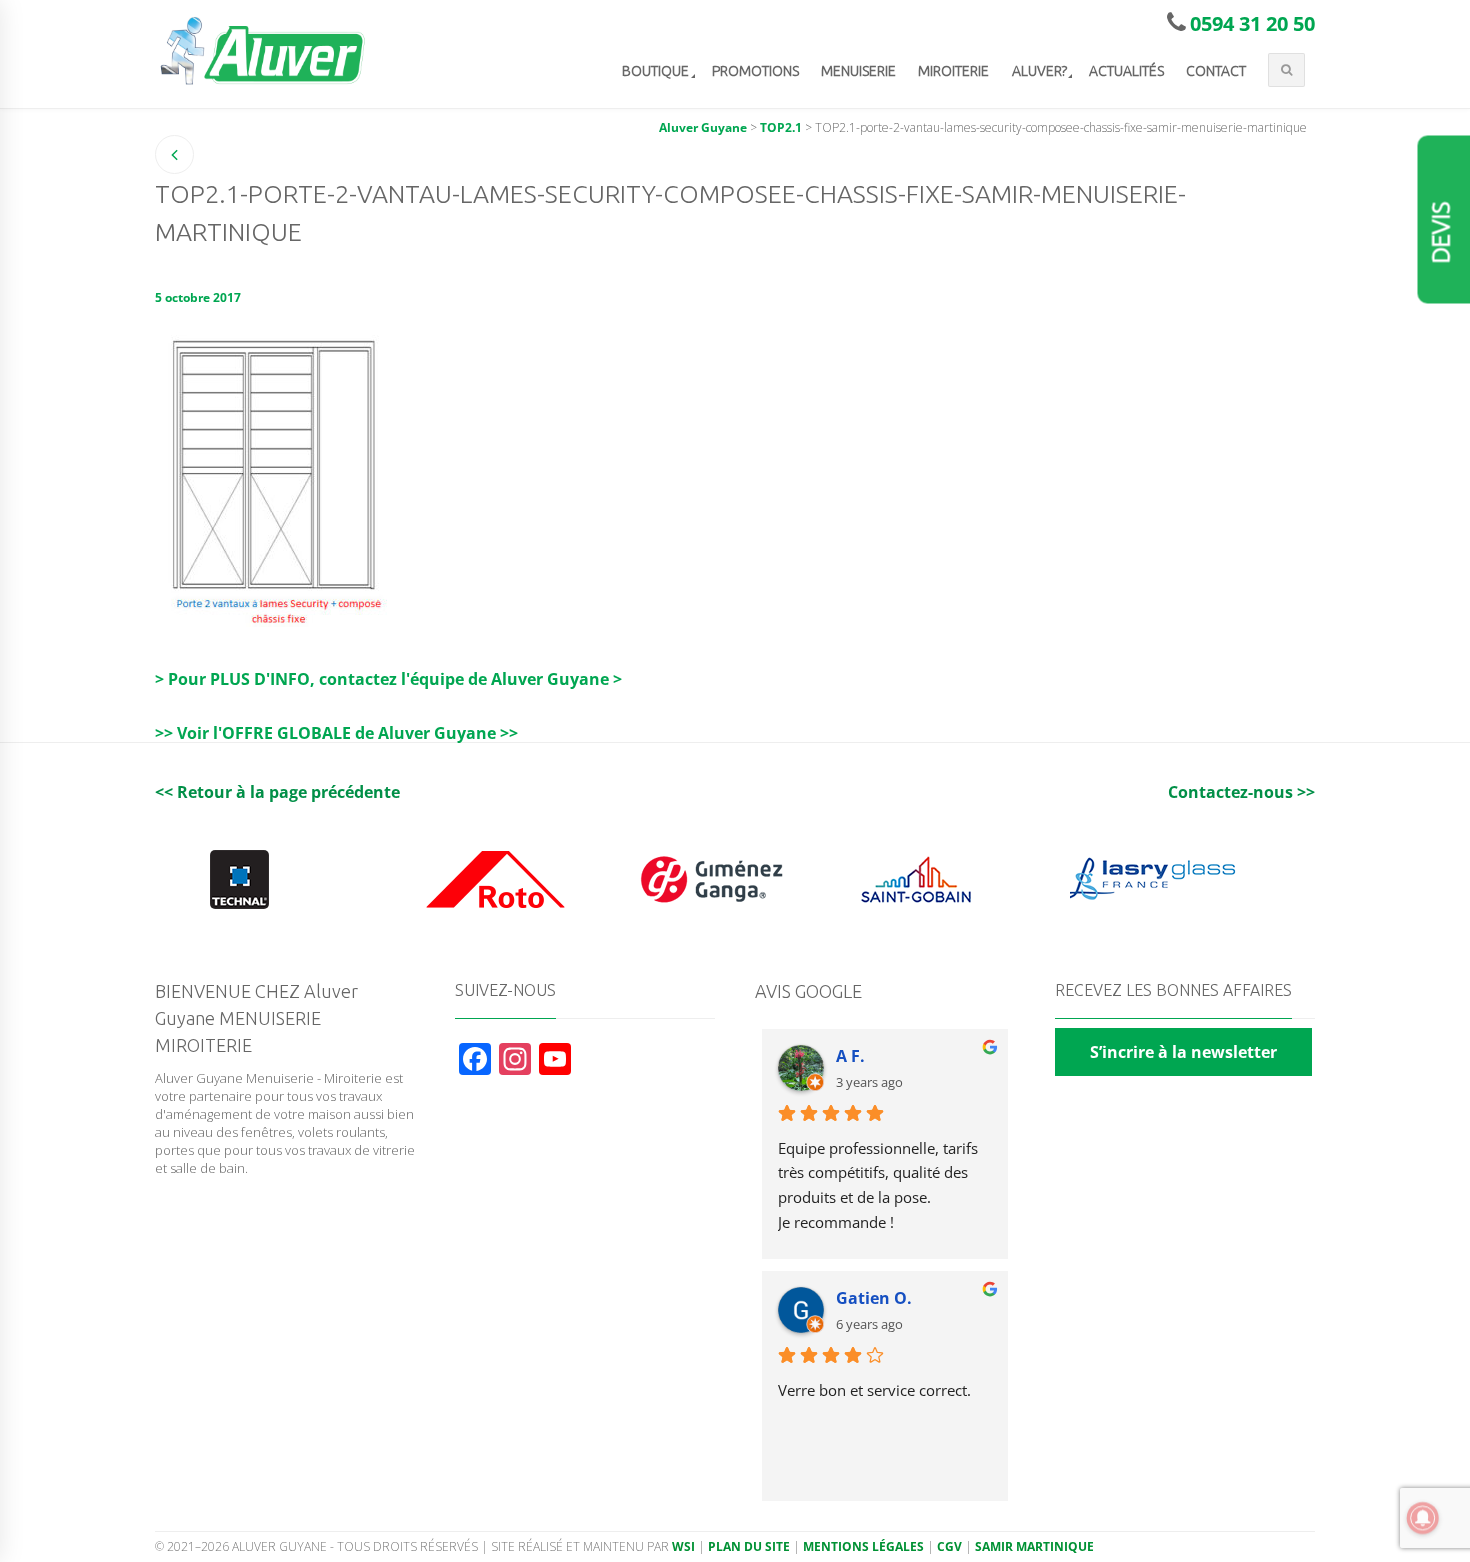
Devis (1441, 233)
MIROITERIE (953, 71)
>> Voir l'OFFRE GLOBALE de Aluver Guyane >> (336, 733)
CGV (949, 1546)
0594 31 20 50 (1252, 23)
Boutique (655, 71)
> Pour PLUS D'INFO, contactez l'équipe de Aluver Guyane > (388, 679)
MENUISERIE (858, 71)
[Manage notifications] (1423, 1518)
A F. (850, 1056)
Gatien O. (874, 1298)
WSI (683, 1546)
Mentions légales (863, 1546)
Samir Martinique (1034, 1546)
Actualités (1126, 71)
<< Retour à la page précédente (277, 792)
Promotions (755, 71)
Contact (1216, 71)
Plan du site (749, 1546)
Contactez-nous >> (1241, 792)
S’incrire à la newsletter (1183, 1052)
